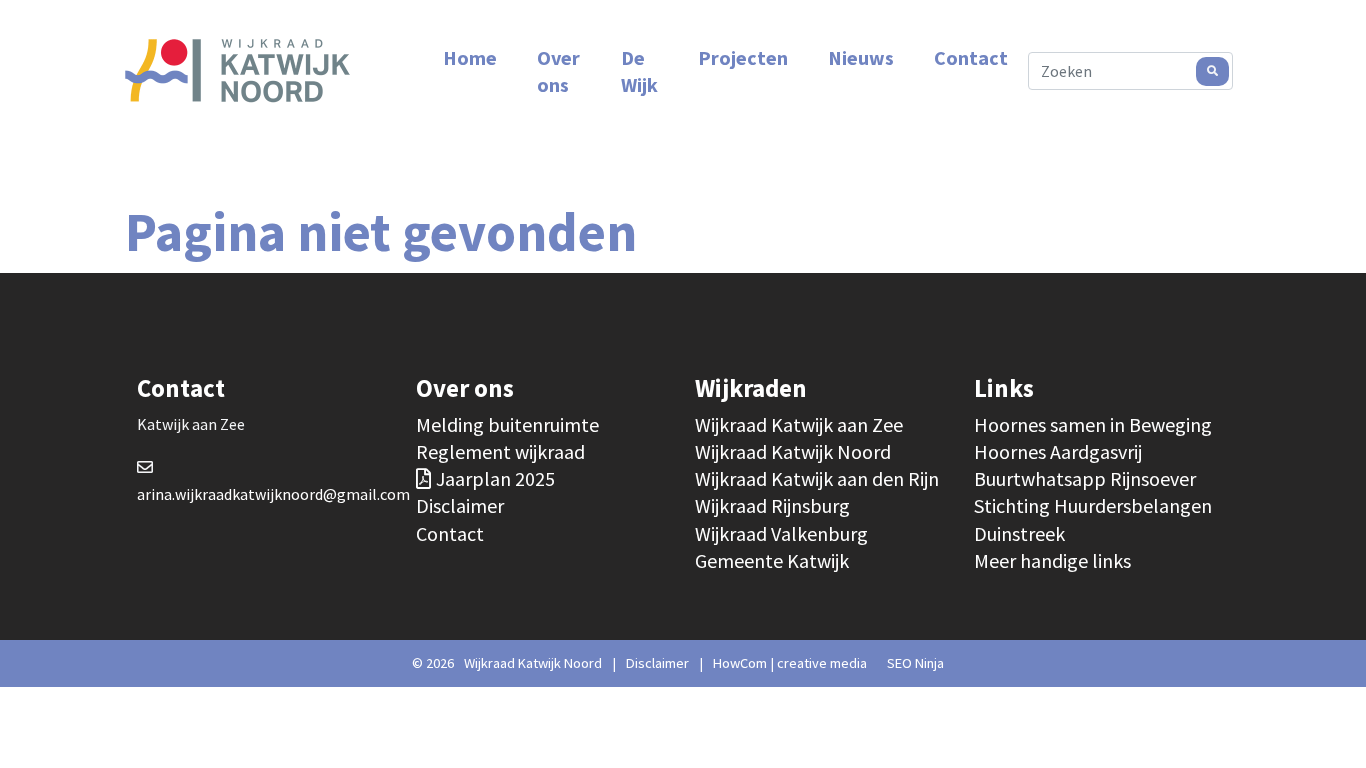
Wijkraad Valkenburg (781, 533)
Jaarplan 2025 (495, 478)
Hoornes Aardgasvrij (1058, 451)
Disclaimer (460, 505)
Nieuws (861, 57)
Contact (971, 57)
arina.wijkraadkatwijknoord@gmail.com (273, 494)
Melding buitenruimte (507, 424)
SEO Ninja (915, 663)
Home (470, 57)
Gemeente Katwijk (772, 560)
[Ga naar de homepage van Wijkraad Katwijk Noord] (237, 71)
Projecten (743, 57)
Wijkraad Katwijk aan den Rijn (817, 478)
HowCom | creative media (790, 663)
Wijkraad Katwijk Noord (793, 451)
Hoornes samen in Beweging (1093, 424)
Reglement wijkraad (500, 451)
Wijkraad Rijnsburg (772, 505)
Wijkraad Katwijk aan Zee (799, 424)
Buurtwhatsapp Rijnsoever (1085, 478)
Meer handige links (1052, 560)
